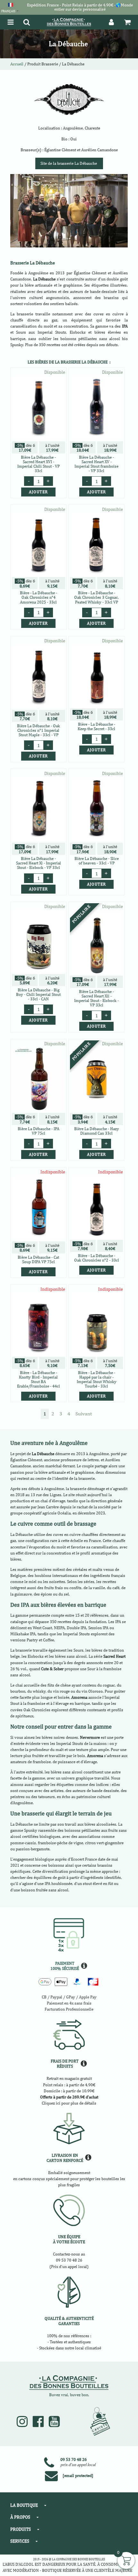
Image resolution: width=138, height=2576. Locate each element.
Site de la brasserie (69, 163)
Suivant (84, 1414)
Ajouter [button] (38, 492)
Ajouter (38, 1272)
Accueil (17, 64)
